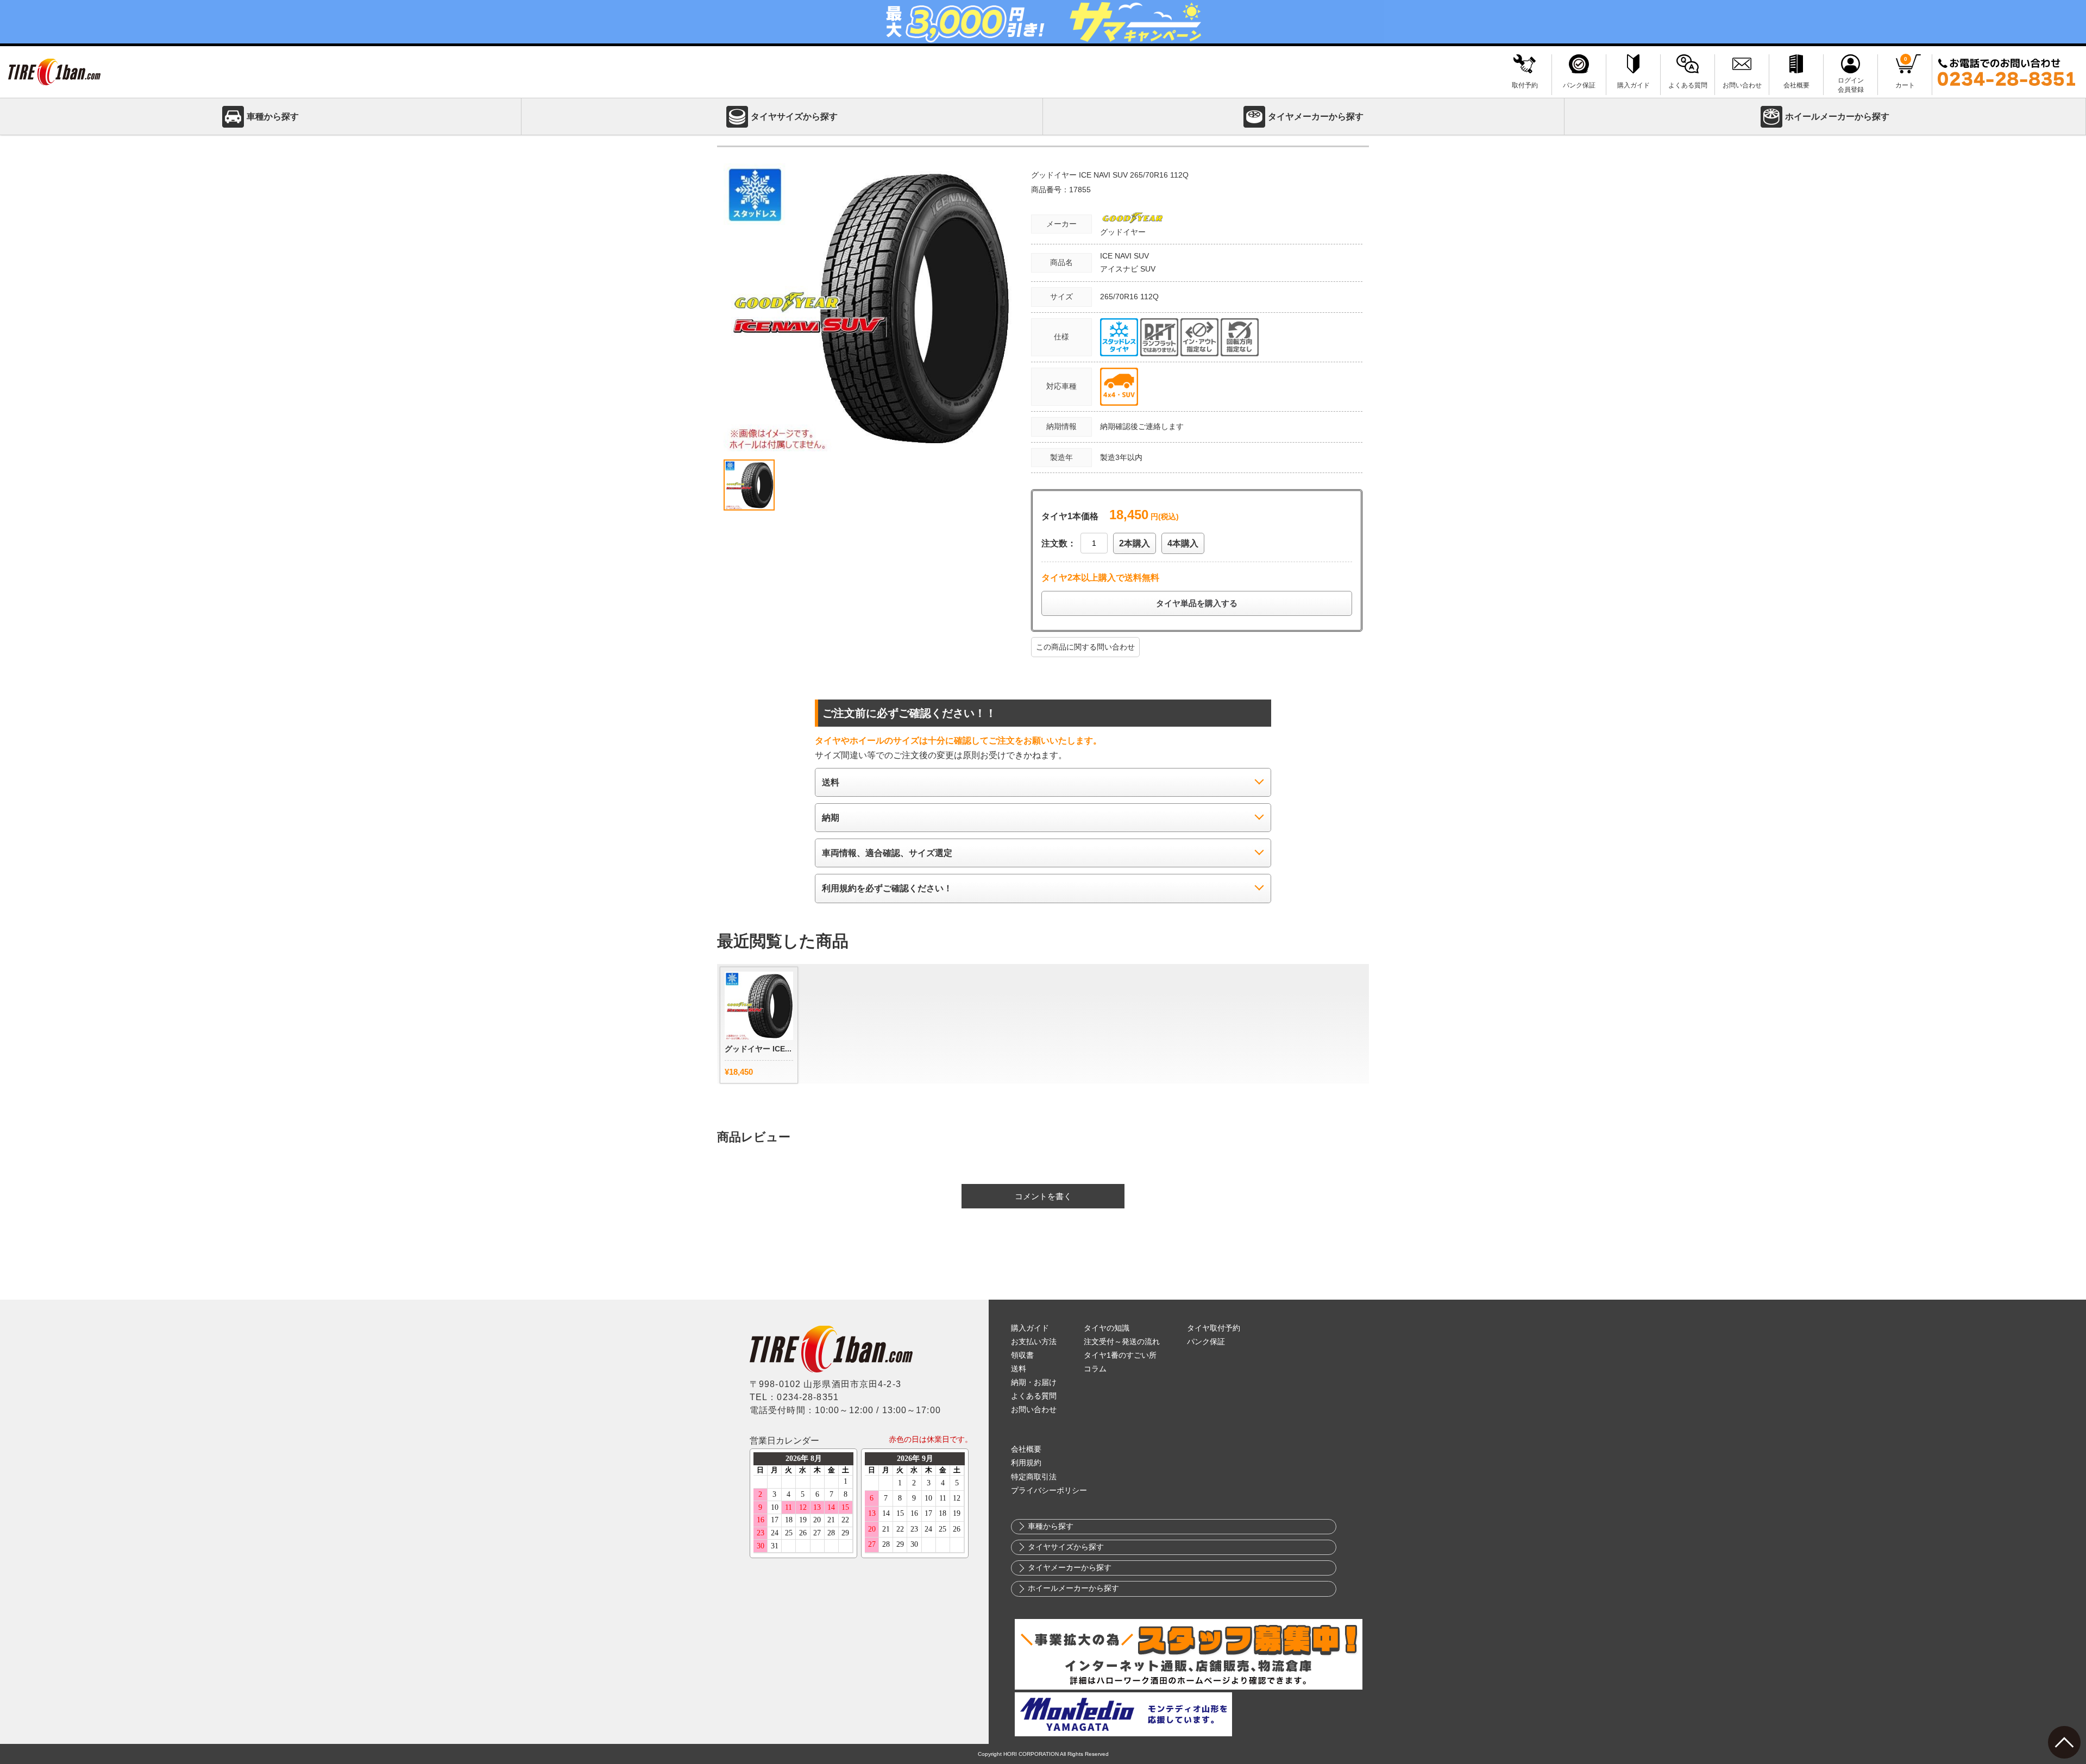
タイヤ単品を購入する (1197, 603)
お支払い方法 (1034, 1342)
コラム (1095, 1369)
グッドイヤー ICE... (758, 1049)
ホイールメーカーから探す (1837, 116)
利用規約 (1026, 1463)
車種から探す (273, 116)
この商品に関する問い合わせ (1085, 647)
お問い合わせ (1034, 1410)
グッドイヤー (1123, 232)
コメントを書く (1043, 1196)
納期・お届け (1034, 1382)
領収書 (1022, 1355)
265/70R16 (1120, 297)
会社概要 (1026, 1449)
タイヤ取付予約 (1214, 1328)
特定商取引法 (1034, 1477)
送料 (1019, 1369)
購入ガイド (1030, 1328)
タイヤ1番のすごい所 (1120, 1355)
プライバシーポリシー (1049, 1491)
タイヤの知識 (1107, 1328)
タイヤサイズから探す (794, 116)
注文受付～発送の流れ (1122, 1342)
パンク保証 (1206, 1342)
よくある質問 (1034, 1396)
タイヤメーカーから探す (1316, 116)
